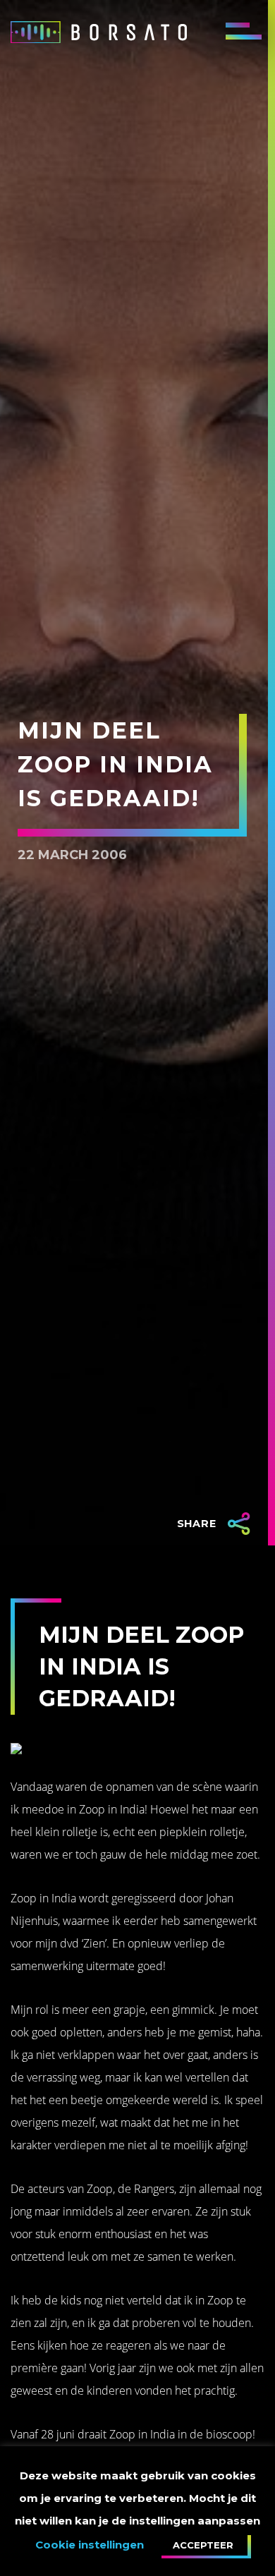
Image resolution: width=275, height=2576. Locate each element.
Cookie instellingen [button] (90, 2545)
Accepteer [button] (203, 2545)
